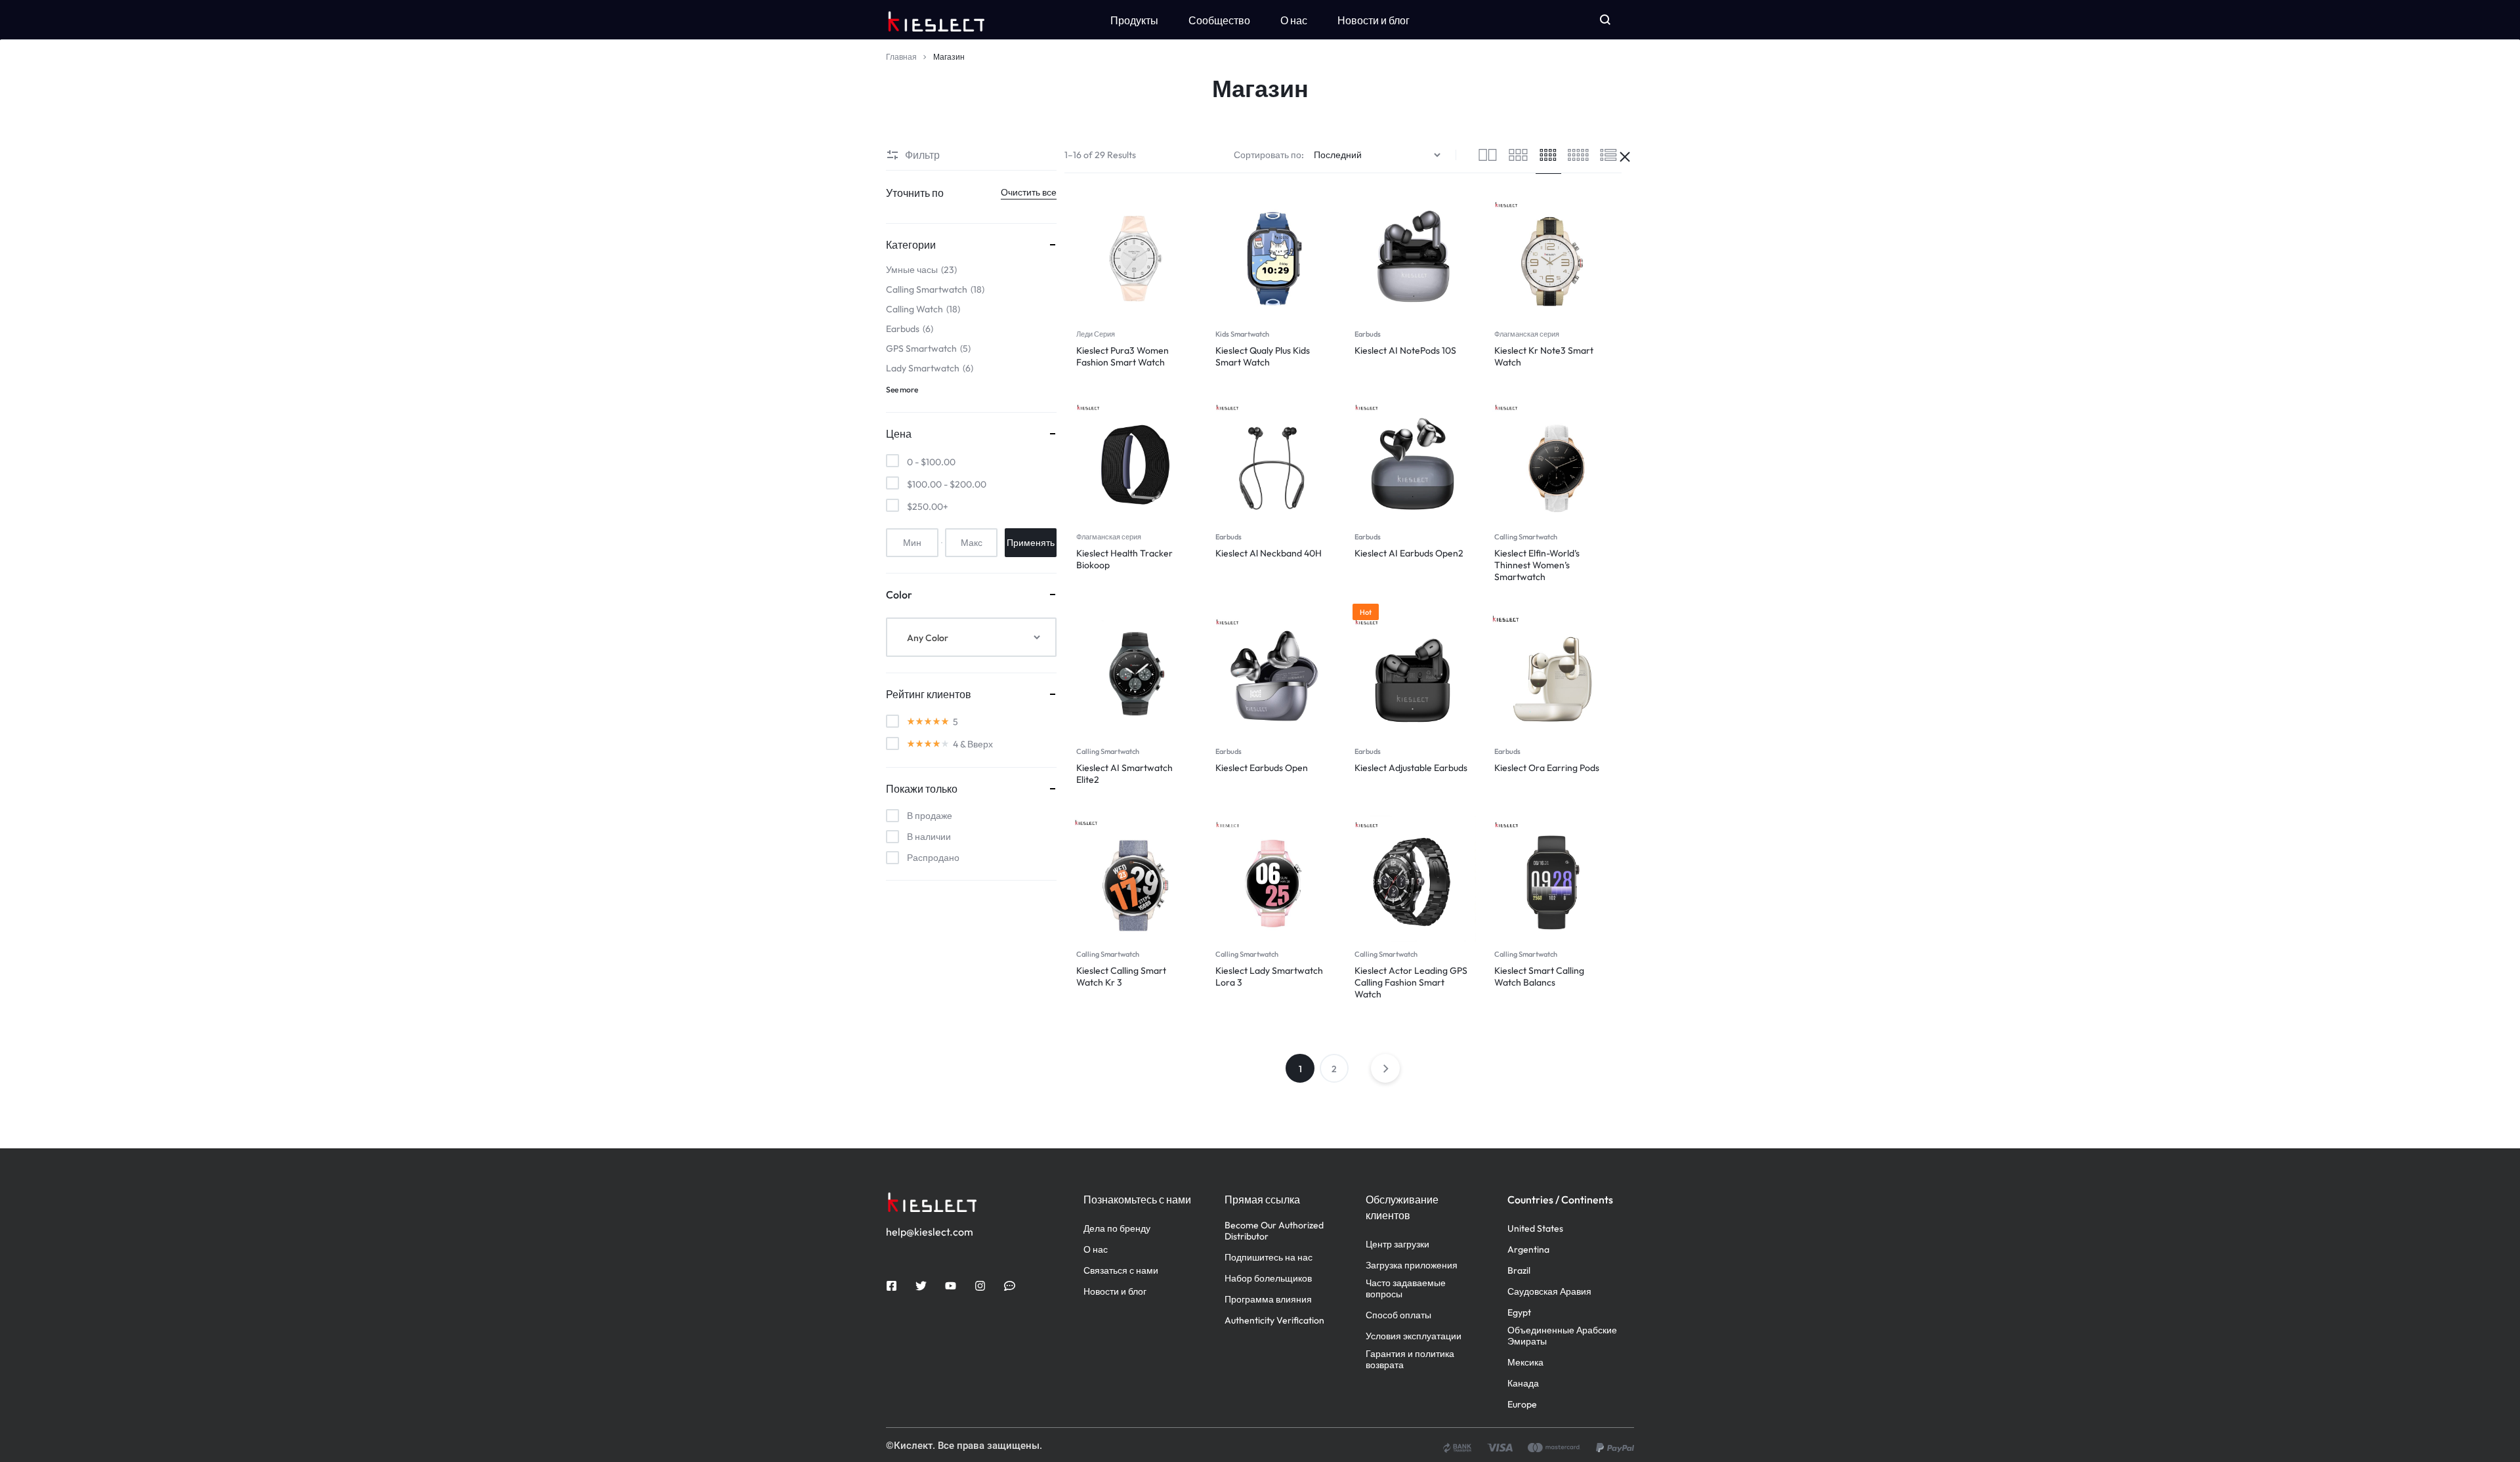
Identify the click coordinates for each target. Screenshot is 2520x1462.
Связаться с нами (1121, 1271)
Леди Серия (1096, 334)
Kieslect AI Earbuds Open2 (1409, 553)
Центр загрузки (1397, 1244)
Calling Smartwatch (1526, 537)
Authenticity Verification (1274, 1321)
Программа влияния (1268, 1300)
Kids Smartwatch (1242, 334)
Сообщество (1219, 20)
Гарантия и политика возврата (1410, 1360)
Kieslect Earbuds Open (1262, 768)
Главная (901, 57)
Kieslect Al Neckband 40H (1269, 553)
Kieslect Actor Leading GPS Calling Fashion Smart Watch (1411, 982)
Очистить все (1029, 192)
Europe (1522, 1405)
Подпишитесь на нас (1269, 1258)
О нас (1294, 20)
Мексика (1525, 1363)
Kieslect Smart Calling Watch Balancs (1539, 976)
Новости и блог (1374, 20)
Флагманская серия (1527, 334)
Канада (1523, 1384)
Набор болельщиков (1268, 1279)
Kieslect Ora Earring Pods (1547, 768)
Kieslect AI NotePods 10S (1405, 350)
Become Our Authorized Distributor (1274, 1231)
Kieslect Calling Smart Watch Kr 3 (1121, 976)
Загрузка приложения (1412, 1265)
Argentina (1528, 1250)
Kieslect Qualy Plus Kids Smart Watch (1263, 356)
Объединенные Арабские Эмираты (1562, 1336)
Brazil (1519, 1271)
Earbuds (1368, 334)
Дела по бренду (1117, 1229)
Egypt (1519, 1313)
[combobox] (971, 637)
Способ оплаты (1398, 1315)
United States (1535, 1229)
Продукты (1134, 20)
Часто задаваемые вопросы (1406, 1289)
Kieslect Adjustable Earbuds (1411, 768)
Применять (1031, 543)
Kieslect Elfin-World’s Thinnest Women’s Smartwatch (1537, 565)
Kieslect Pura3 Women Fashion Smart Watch (1123, 356)
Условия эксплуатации (1414, 1336)
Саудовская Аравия (1549, 1292)
